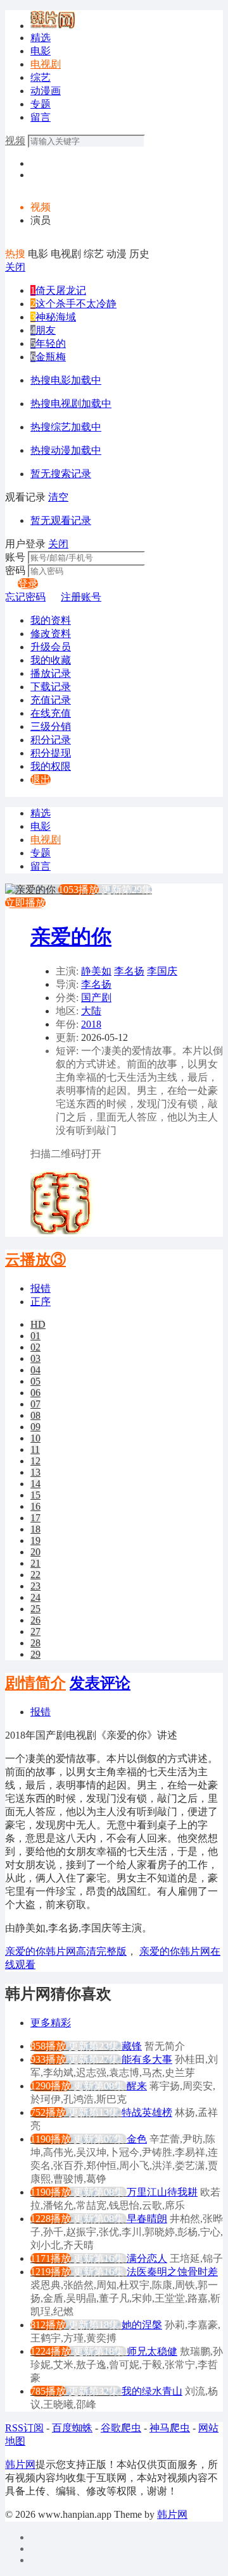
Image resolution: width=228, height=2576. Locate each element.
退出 (41, 780)
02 (35, 1347)
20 (35, 1552)
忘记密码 (25, 597)
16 (35, 1506)
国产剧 (96, 998)
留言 (41, 117)
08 (35, 1415)
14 (35, 1484)
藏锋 (132, 2046)
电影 (41, 51)
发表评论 (100, 1683)
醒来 (137, 2086)
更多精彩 (51, 2023)
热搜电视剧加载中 (71, 404)
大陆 (91, 1011)
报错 (41, 1288)
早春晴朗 (147, 2219)
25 (35, 1609)
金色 (137, 2139)
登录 (28, 584)
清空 (58, 497)
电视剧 (46, 64)
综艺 (41, 77)
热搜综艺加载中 (66, 427)
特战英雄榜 (147, 2112)
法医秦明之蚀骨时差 (172, 2272)
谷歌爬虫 (121, 2428)
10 (35, 1438)
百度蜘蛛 (72, 2428)
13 (35, 1472)
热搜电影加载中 (66, 380)
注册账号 (81, 597)
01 (35, 1336)
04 (35, 1370)
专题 (41, 104)
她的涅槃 (142, 2325)
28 (35, 1643)
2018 (91, 1024)
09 (35, 1427)
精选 (41, 38)
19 (35, 1540)
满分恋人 (147, 2258)
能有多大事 (147, 2059)
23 (35, 1586)
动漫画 (46, 91)
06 (35, 1393)
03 (35, 1358)
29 (35, 1654)
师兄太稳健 (152, 2351)
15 (35, 1495)
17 (35, 1518)
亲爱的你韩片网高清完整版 (66, 1951)
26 (35, 1620)
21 (35, 1563)
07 (35, 1404)
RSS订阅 (24, 2428)
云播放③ (35, 1260)
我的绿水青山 (152, 2391)
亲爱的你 (71, 937)
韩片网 (20, 2464)
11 (35, 1449)
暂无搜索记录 (61, 474)
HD (38, 1324)
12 (35, 1461)
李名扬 (129, 971)
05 (35, 1381)
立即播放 (25, 903)
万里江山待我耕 (162, 2192)
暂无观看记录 (61, 520)
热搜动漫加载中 (66, 450)
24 (35, 1597)
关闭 (15, 267)
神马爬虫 (170, 2428)
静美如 (96, 971)
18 (35, 1529)
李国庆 (162, 971)
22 (35, 1575)
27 (35, 1631)
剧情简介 (35, 1683)
